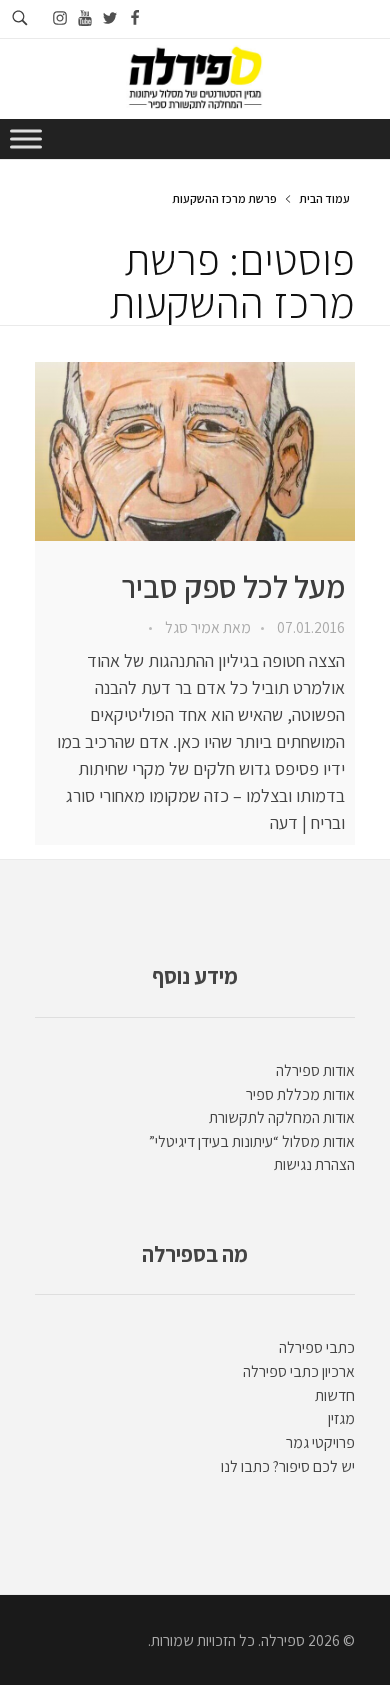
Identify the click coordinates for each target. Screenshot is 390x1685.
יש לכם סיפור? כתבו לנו (288, 1466)
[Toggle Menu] (26, 138)
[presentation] (195, 451)
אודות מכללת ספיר (300, 1094)
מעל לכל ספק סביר (233, 586)
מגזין (341, 1418)
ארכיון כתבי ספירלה (299, 1371)
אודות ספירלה (315, 1070)
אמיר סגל (191, 627)
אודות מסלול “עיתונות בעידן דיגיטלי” (252, 1141)
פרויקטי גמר (320, 1442)
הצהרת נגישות (314, 1164)
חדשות (335, 1395)
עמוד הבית (324, 198)
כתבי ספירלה (317, 1347)
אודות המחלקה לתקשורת (282, 1117)
